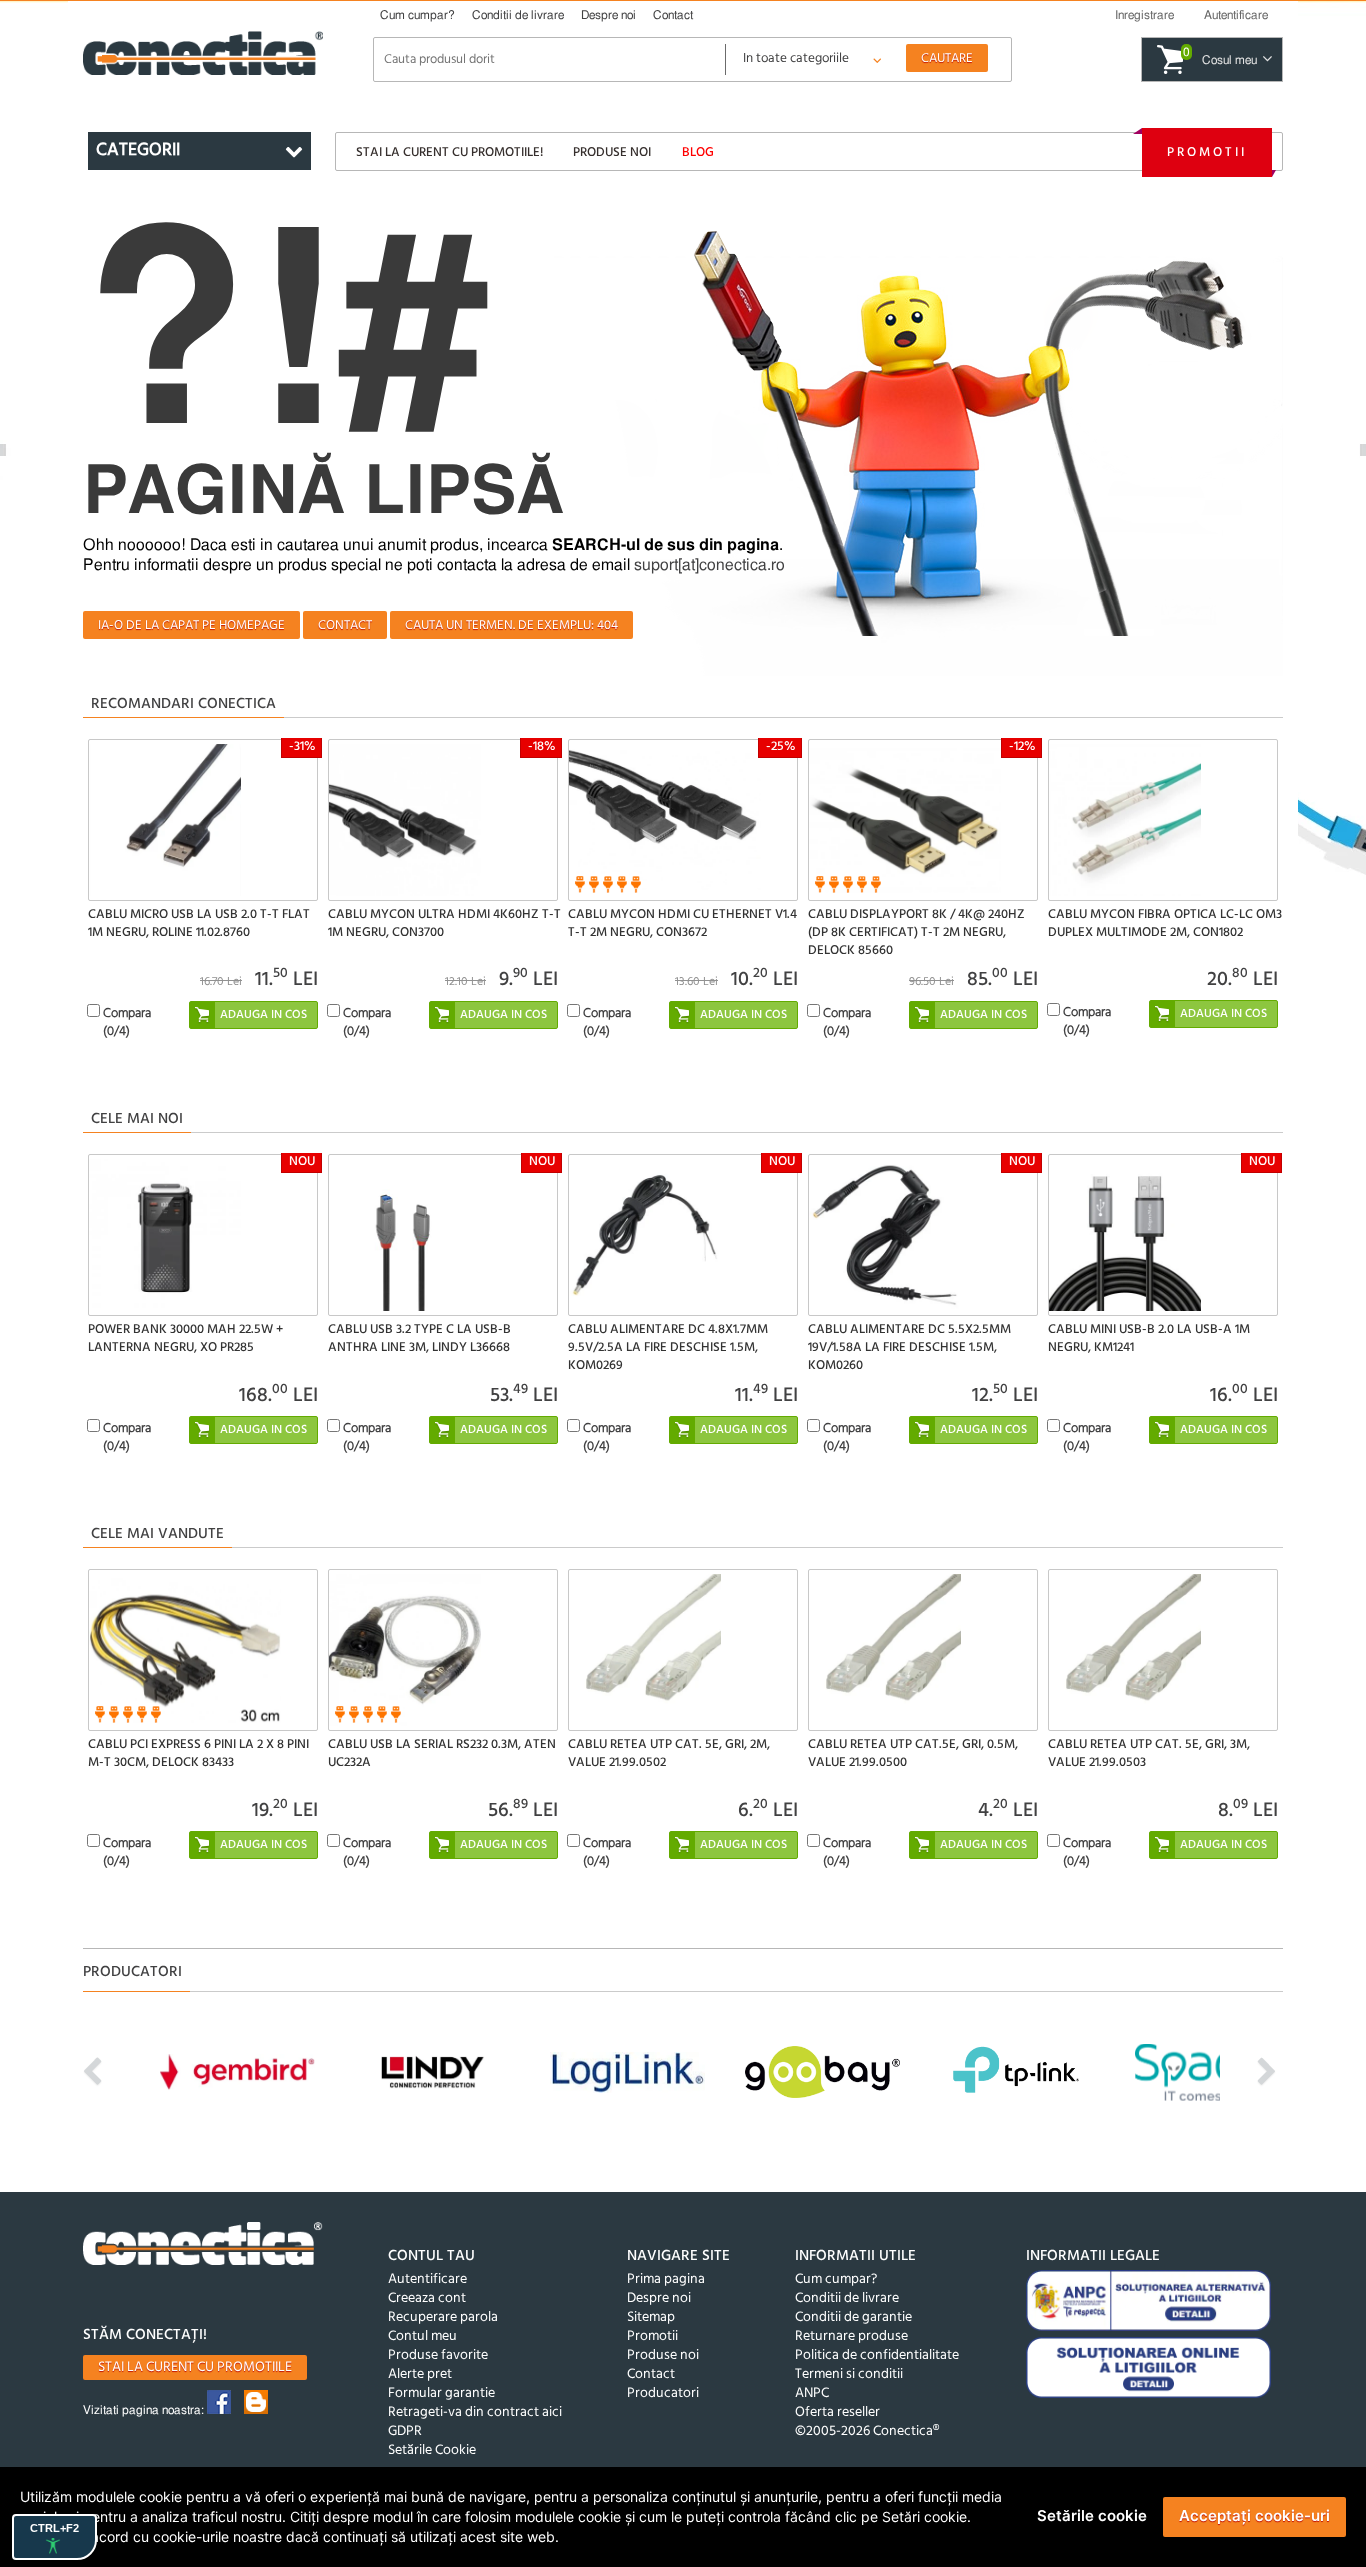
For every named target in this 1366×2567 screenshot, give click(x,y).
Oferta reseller (837, 2412)
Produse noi (612, 152)
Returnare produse (851, 2336)
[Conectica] (203, 2246)
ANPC (812, 2393)
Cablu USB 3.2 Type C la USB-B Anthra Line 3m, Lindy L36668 (419, 1338)
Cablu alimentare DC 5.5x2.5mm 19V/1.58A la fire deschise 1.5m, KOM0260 (909, 1347)
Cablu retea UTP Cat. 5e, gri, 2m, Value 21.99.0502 (669, 1753)
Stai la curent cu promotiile (195, 2367)
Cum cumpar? (417, 15)
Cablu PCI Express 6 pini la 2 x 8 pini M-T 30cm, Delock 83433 (198, 1753)
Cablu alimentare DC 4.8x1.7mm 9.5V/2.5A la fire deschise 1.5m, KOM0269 (668, 1347)
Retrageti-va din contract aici (475, 2412)
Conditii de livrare (518, 15)
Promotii (1207, 152)
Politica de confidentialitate (877, 2355)
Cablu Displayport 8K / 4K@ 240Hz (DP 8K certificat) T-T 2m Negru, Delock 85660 (916, 932)
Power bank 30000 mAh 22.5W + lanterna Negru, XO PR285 (185, 1338)
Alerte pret (420, 2374)
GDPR (405, 2431)
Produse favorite (438, 2355)
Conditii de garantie (853, 2317)
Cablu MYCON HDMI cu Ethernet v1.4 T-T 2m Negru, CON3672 (682, 923)
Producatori (663, 2393)
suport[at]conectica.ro (709, 565)
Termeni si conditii (849, 2374)
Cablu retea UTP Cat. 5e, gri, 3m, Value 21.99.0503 (1149, 1753)
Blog (698, 152)
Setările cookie (1092, 2515)
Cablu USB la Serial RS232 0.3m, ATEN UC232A (442, 1753)
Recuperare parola (443, 2317)
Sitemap (651, 2317)
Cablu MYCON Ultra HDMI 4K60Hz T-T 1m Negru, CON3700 (444, 923)
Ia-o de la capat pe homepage (191, 625)
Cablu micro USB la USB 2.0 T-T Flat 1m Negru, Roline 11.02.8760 (199, 923)
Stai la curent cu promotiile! (449, 152)
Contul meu (422, 2336)
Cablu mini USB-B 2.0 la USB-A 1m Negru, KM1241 (1149, 1338)
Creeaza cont (427, 2298)
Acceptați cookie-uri (1254, 2515)
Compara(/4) (127, 1022)
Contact (673, 15)
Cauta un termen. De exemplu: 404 (511, 625)
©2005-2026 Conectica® (867, 2431)
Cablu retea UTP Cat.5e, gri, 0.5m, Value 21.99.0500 (913, 1753)
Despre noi (608, 15)
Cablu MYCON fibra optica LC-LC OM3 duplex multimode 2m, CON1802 (1165, 923)
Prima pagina (666, 2279)
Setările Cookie (432, 2450)
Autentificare (427, 2279)
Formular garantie (441, 2393)
